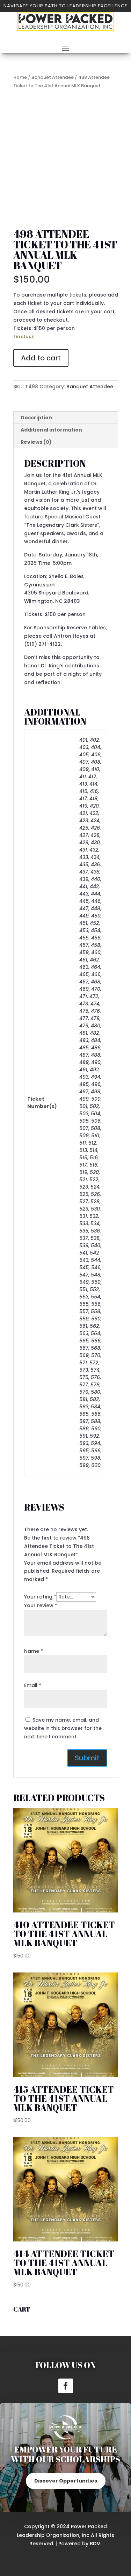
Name (34, 1651)
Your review (41, 1605)
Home (20, 77)
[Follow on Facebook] (66, 2386)
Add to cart (41, 358)
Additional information (51, 430)
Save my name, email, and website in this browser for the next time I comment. (63, 1728)
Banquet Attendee (53, 77)
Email (33, 1685)
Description (36, 418)
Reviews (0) (36, 442)
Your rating (40, 1597)
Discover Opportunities (66, 2481)
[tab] (66, 418)
